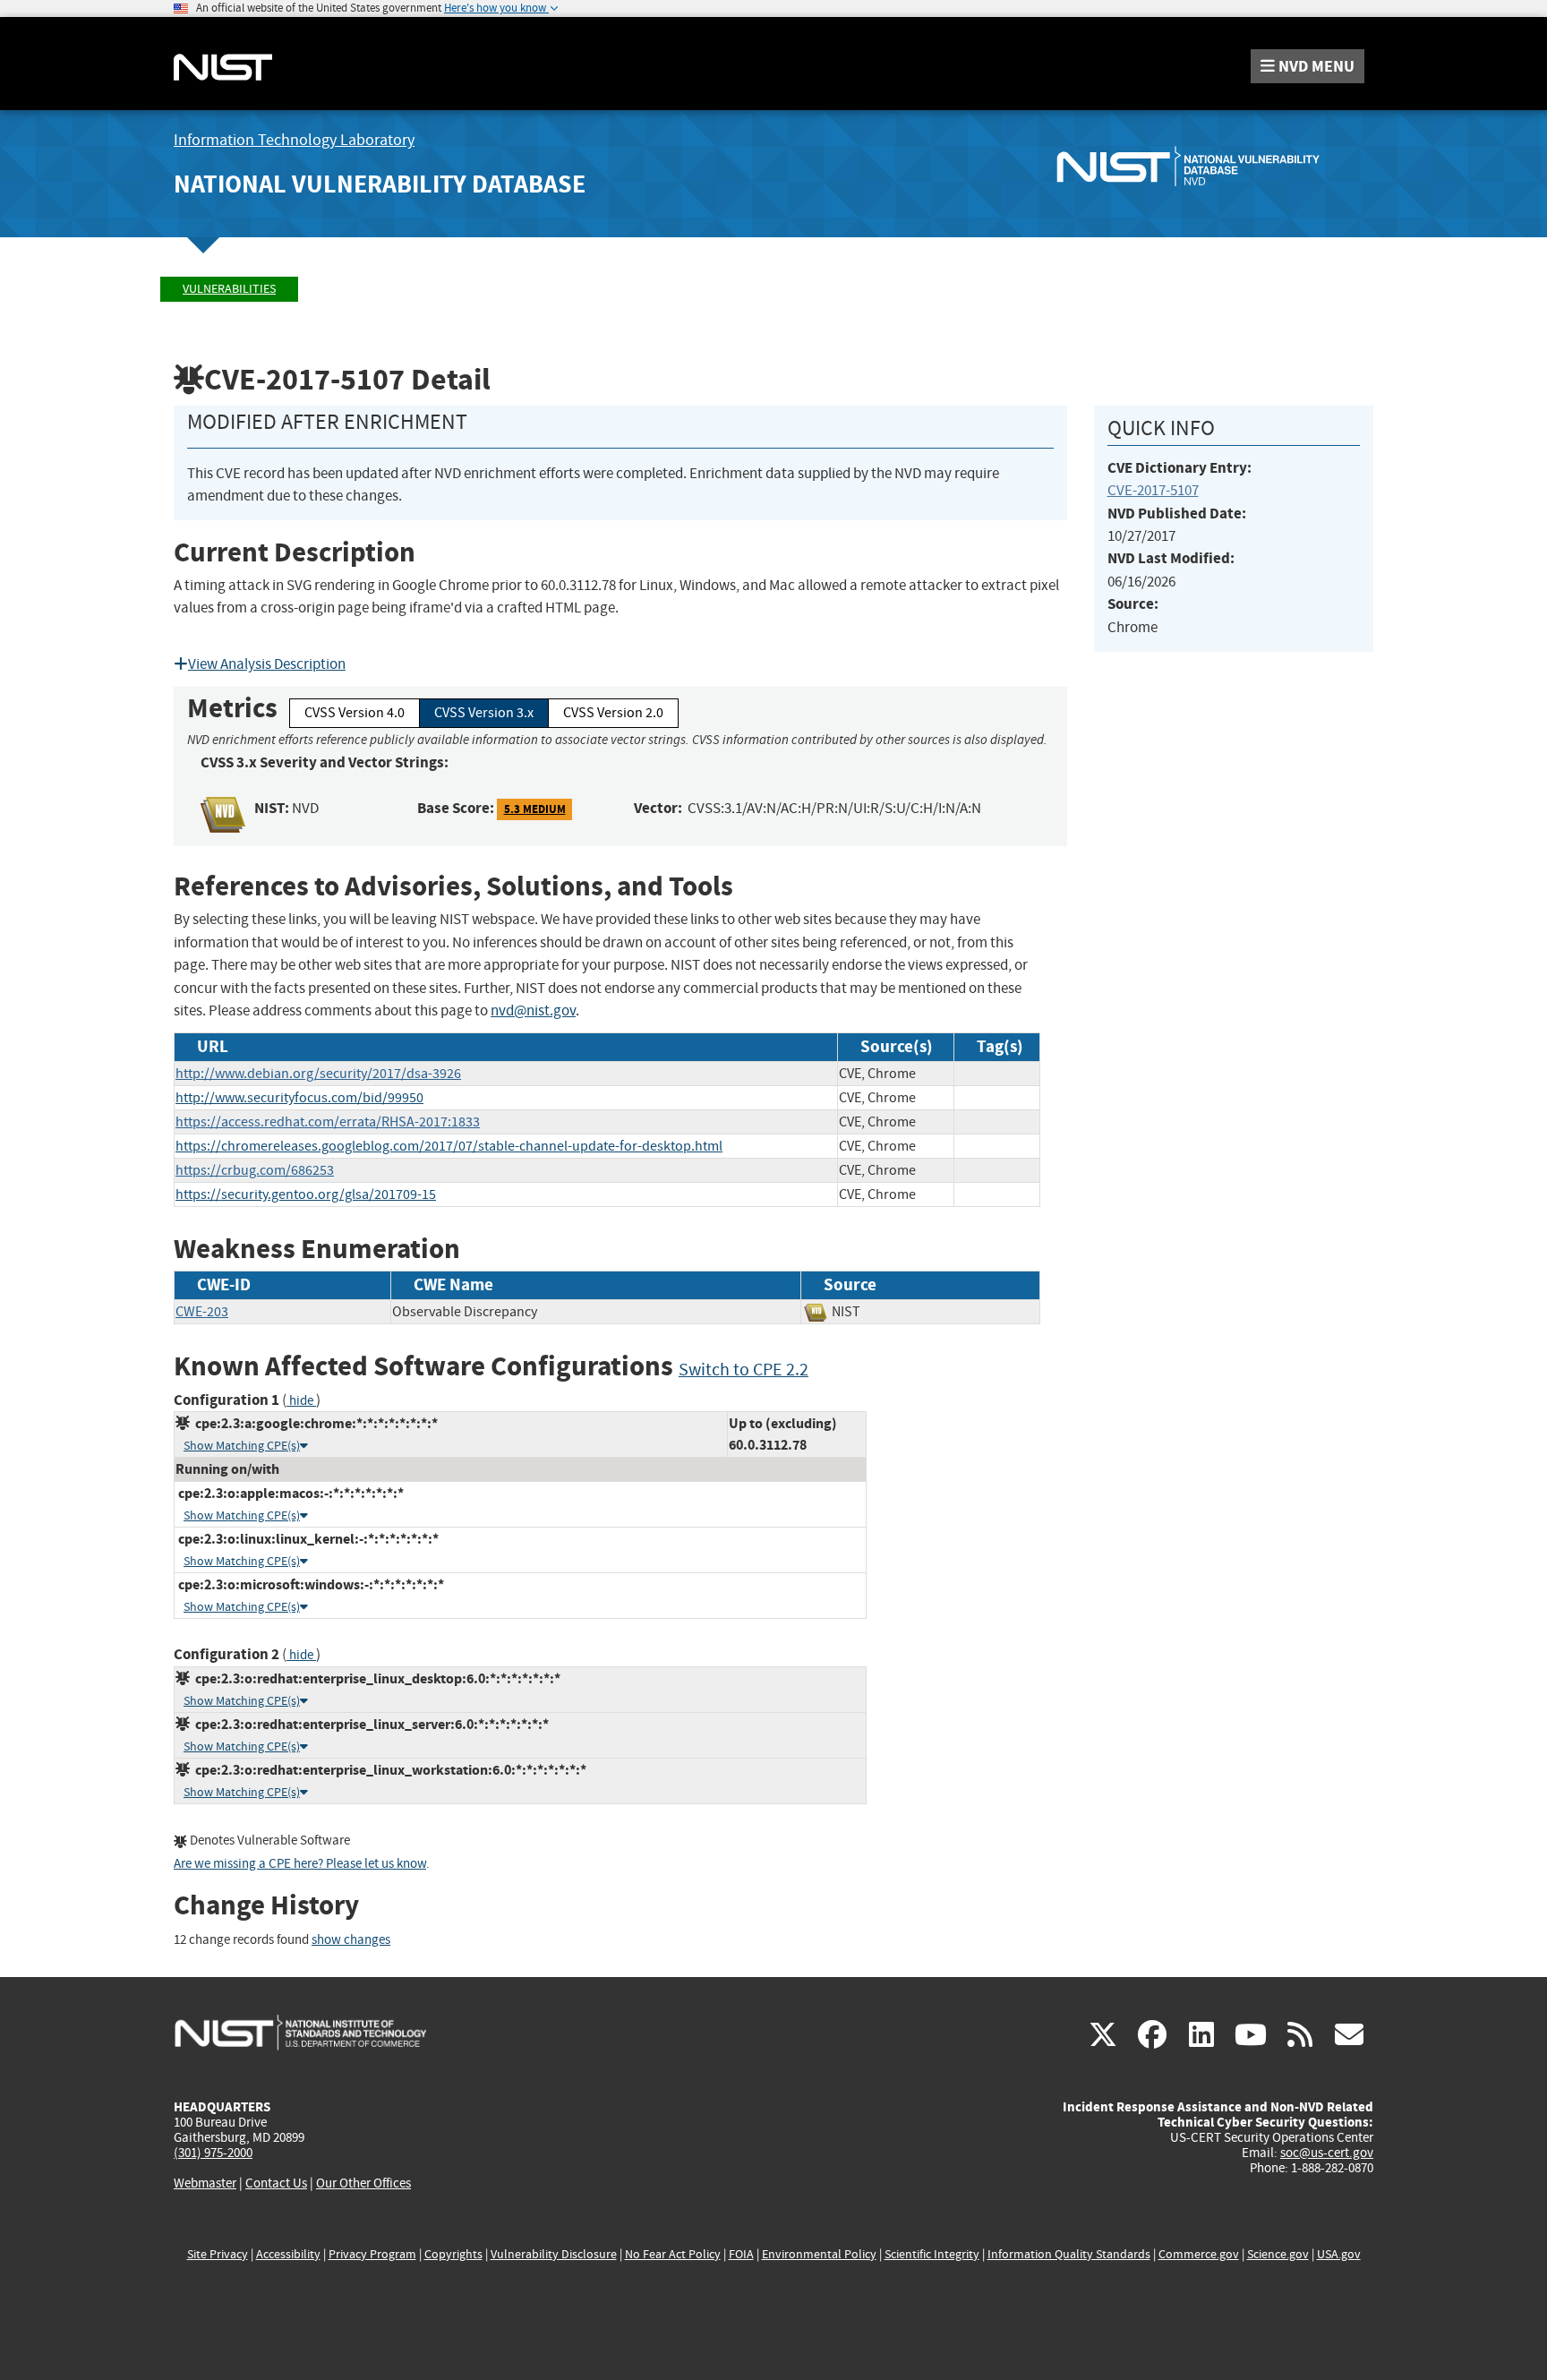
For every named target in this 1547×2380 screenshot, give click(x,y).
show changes (351, 1940)
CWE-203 (202, 1312)
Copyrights (453, 2254)
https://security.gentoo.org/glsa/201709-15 (306, 1194)
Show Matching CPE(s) (242, 1446)
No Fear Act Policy (673, 2254)
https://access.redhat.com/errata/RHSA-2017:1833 (328, 1122)
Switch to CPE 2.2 (744, 1370)
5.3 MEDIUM (535, 809)
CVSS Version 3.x (484, 713)
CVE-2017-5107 (1153, 490)
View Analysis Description (267, 664)
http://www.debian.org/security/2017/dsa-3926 (318, 1074)
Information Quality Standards (1069, 2254)
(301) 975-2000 (213, 2153)
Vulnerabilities (229, 289)
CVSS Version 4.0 (355, 713)
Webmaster (205, 2183)
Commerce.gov (1199, 2254)
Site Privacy (218, 2254)
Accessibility (288, 2254)
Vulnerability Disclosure (554, 2254)
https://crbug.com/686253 (255, 1170)
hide (301, 1401)
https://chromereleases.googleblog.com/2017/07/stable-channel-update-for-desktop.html (449, 1146)
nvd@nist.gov (533, 1010)
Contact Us (276, 2183)
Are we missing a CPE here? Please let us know (300, 1864)
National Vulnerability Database (380, 184)
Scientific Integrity (932, 2254)
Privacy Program (372, 2254)
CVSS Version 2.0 (613, 713)
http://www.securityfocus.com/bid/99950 (299, 1098)
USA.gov (1339, 2254)
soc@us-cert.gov (1327, 2153)
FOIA (741, 2254)
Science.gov (1278, 2254)
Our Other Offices (363, 2183)
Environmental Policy (819, 2254)
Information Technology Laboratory (294, 140)
